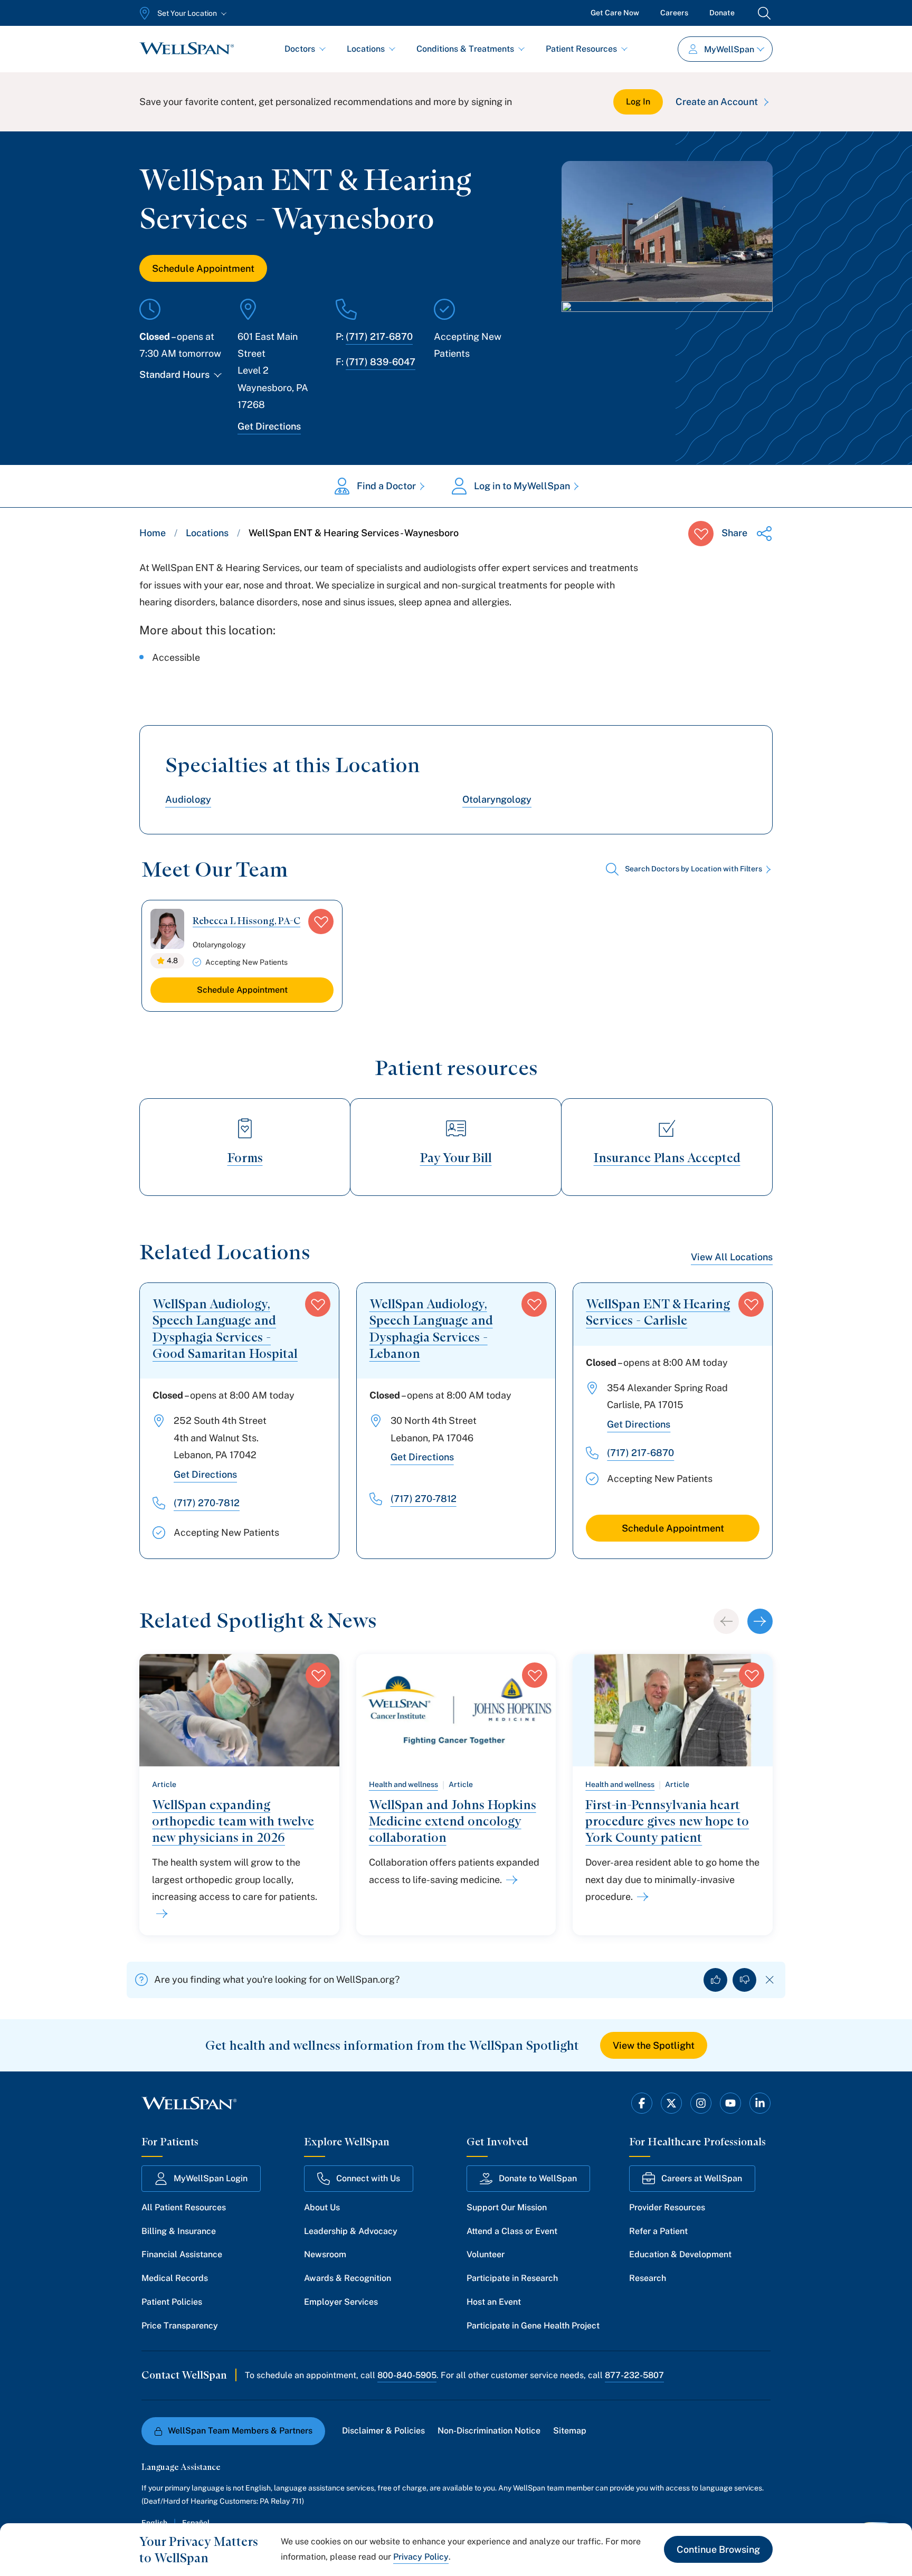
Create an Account (717, 102)
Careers (674, 13)
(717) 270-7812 (207, 1503)
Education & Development (680, 2254)
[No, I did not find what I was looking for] (744, 1980)
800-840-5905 (407, 2375)
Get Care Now (615, 13)
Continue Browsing (718, 2549)
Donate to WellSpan (538, 2178)
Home (153, 533)
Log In (638, 102)
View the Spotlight (654, 2045)
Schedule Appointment (203, 268)
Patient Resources (581, 49)
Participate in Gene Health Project (533, 2326)
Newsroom (325, 2254)
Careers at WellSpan (702, 2178)
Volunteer (486, 2254)
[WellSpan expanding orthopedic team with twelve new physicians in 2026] (160, 1914)
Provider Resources (667, 2207)
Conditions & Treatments (465, 49)
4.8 (172, 961)
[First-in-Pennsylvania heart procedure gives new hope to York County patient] (641, 1897)
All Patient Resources (184, 2207)
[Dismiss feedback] (770, 1980)
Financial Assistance (182, 2254)
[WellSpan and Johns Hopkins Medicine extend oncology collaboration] (510, 1880)
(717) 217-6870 (379, 336)
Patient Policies (172, 2302)
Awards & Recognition (348, 2278)
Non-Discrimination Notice (489, 2431)
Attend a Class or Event (512, 2231)
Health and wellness (403, 1784)
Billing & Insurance (179, 2231)
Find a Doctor (386, 486)
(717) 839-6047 (381, 362)
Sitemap (570, 2431)
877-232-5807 (634, 2375)
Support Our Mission (507, 2207)
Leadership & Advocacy (351, 2231)
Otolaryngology (497, 799)
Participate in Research (512, 2278)
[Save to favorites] (701, 534)
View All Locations (732, 1257)
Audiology (188, 799)
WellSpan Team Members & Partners (240, 2431)
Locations (366, 49)
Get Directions (269, 426)
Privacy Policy (421, 2557)
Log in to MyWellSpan (522, 486)
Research (648, 2278)
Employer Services (341, 2302)
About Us (322, 2207)
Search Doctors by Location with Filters (693, 869)
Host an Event (494, 2302)
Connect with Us (368, 2178)
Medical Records (175, 2278)
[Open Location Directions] (667, 337)
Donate (722, 13)
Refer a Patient (658, 2231)
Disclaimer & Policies (383, 2431)
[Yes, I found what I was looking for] (715, 1980)
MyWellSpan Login (211, 2178)
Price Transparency (180, 2326)
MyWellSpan (729, 49)
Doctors (300, 49)
